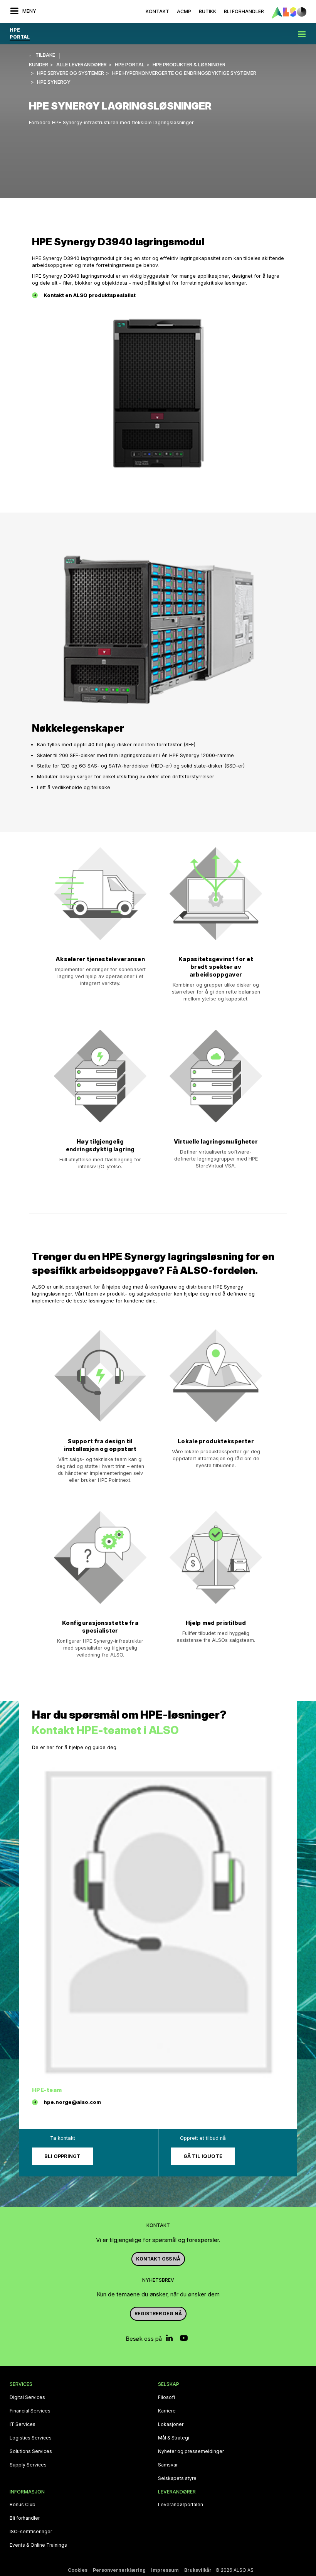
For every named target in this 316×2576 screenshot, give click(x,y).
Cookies (78, 2570)
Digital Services (27, 2397)
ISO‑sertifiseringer (31, 2532)
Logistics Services (31, 2438)
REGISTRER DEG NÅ (158, 2314)
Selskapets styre (177, 2478)
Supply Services (28, 2465)
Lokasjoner (171, 2424)
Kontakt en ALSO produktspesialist (90, 295)
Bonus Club (23, 2505)
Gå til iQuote (203, 2156)
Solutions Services (31, 2451)
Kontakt (157, 11)
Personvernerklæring (119, 2570)
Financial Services (30, 2411)
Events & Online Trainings (38, 2545)
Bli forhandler (25, 2518)
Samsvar (168, 2465)
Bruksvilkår (198, 2570)
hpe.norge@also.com (72, 2102)
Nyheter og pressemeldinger (191, 2451)
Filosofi (166, 2397)
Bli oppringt (62, 2156)
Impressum (165, 2570)
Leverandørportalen (181, 2505)
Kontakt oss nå (158, 2259)
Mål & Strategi (174, 2438)
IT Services (23, 2424)
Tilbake (45, 55)
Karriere (167, 2411)
